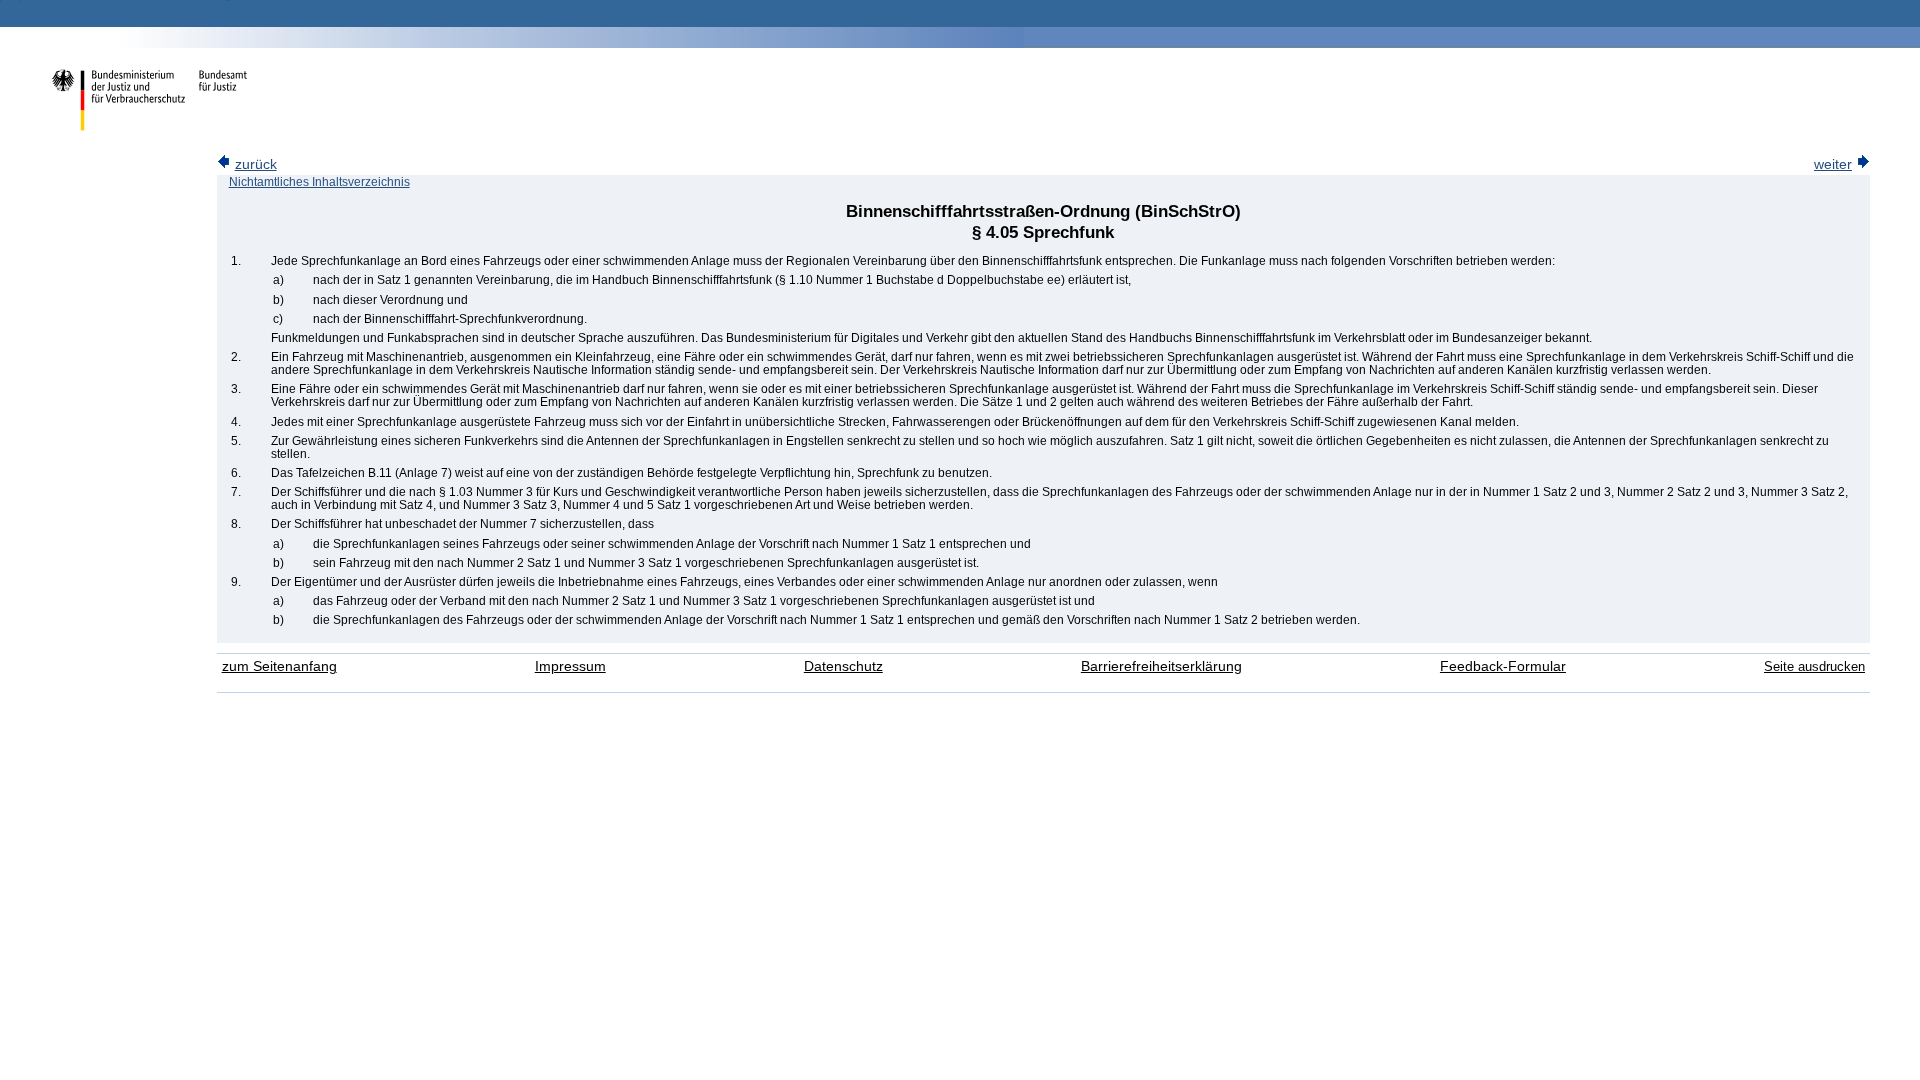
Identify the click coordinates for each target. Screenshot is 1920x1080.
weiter (1833, 164)
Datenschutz (843, 666)
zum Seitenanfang (279, 666)
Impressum (570, 666)
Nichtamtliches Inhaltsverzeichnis (319, 182)
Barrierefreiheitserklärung (1161, 666)
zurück (256, 164)
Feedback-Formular (1503, 666)
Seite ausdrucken (1814, 666)
